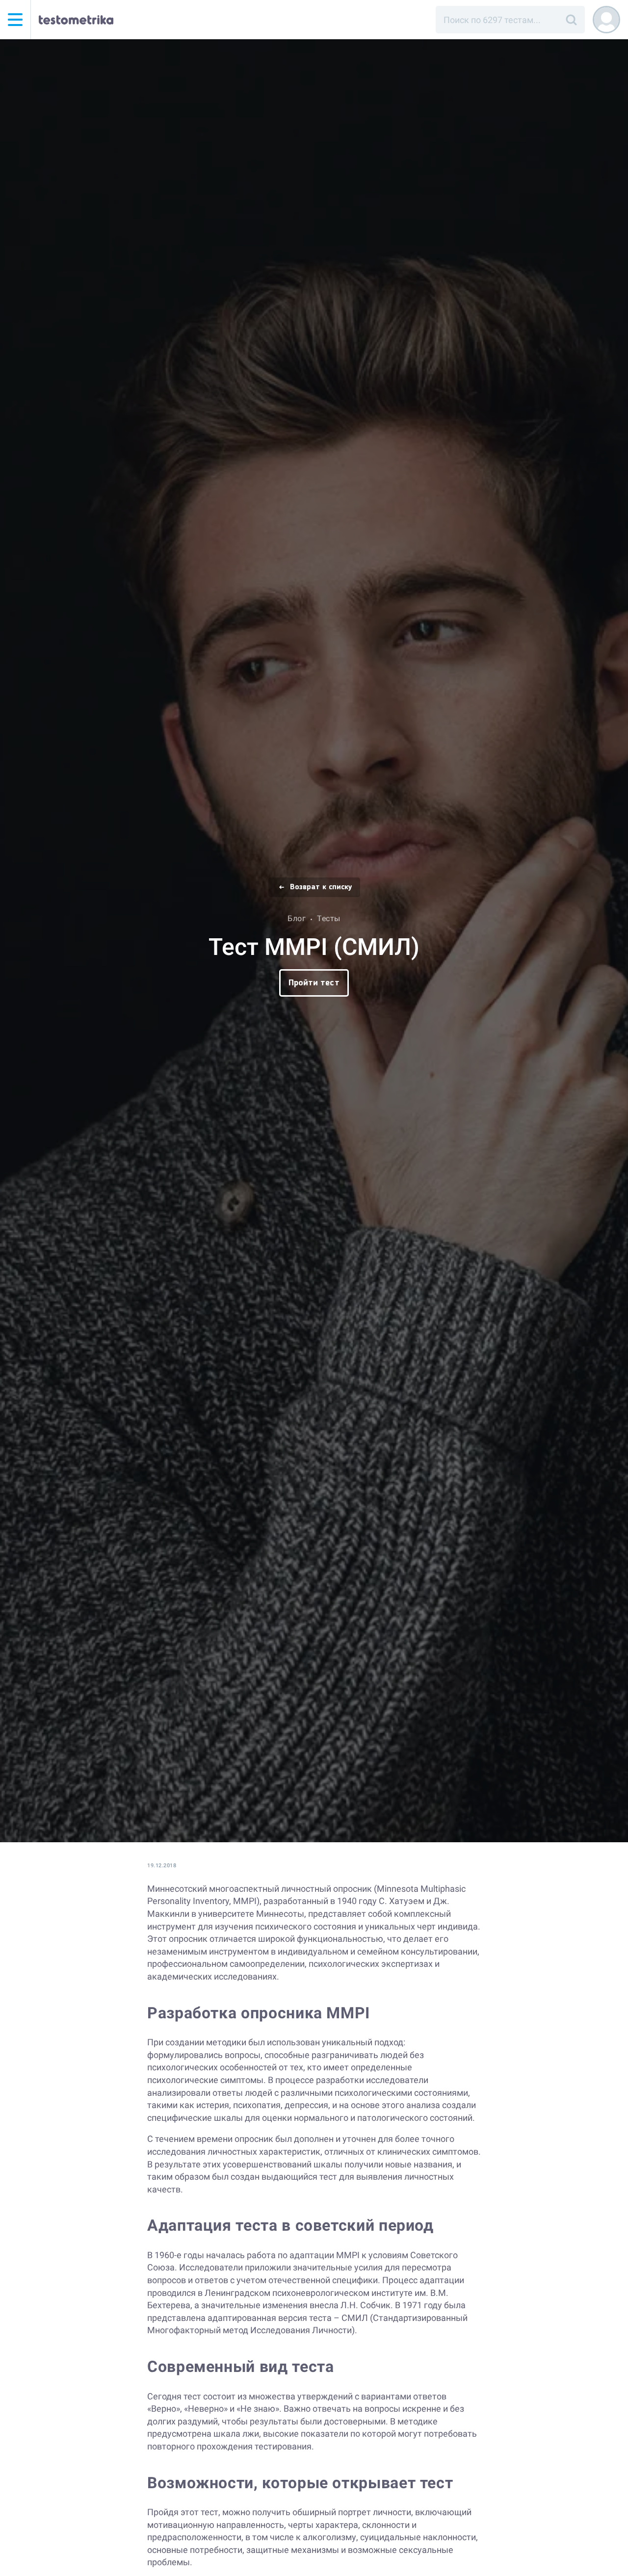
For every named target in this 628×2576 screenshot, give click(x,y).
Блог (297, 918)
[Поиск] (571, 20)
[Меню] (15, 20)
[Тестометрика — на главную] (76, 20)
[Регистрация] (606, 20)
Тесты (329, 918)
